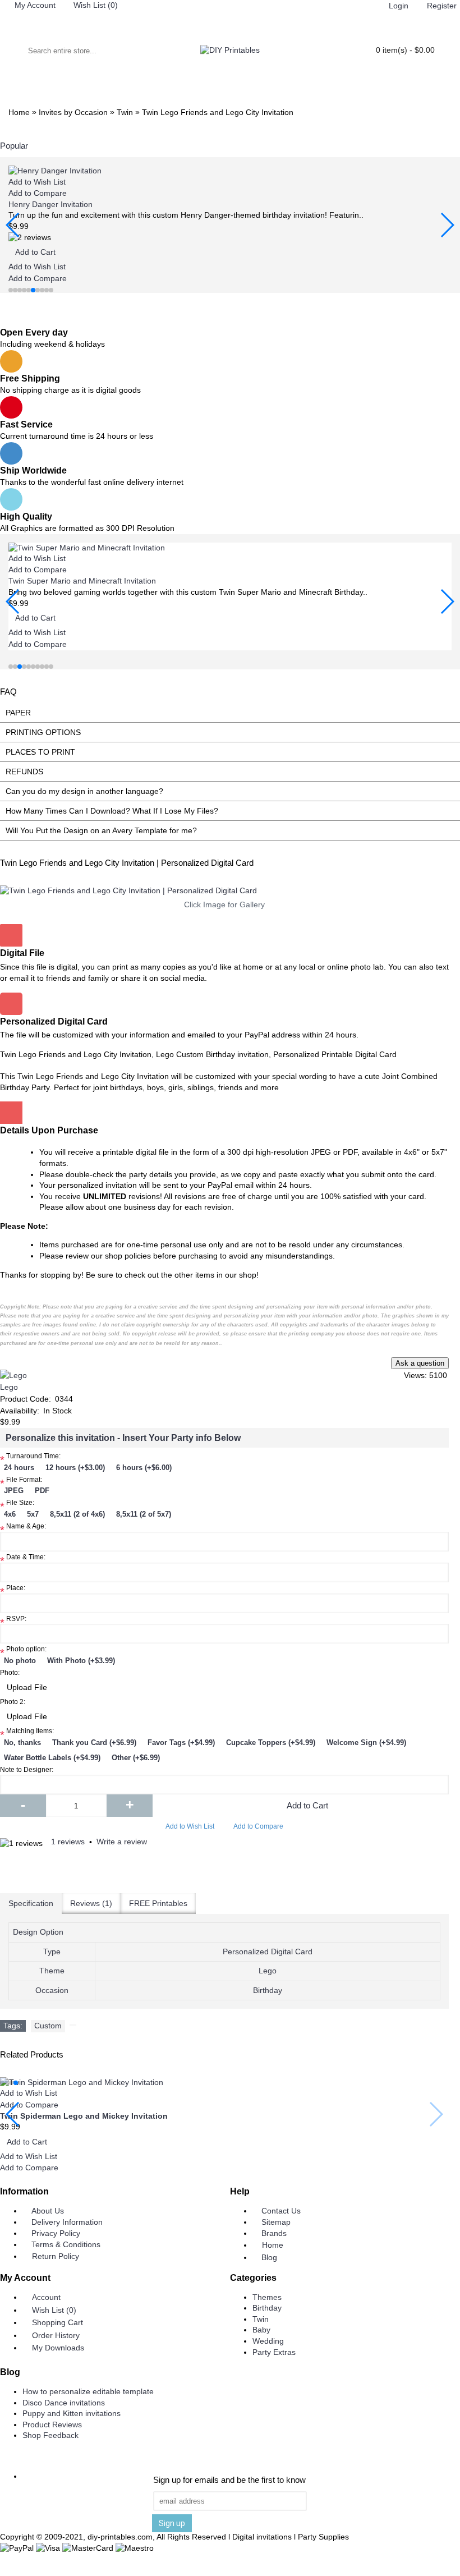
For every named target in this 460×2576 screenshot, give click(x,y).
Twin (261, 2319)
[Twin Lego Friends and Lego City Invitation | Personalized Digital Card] (224, 891)
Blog (269, 2257)
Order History (56, 2335)
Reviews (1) (91, 1903)
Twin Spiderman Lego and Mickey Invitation (84, 2116)
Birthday (267, 2308)
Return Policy (56, 2256)
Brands (274, 2233)
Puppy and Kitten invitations (72, 2413)
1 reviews (68, 1842)
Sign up (172, 2523)
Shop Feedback (50, 2435)
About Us (48, 2211)
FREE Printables (158, 1903)
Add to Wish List (190, 1826)
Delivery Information (67, 2222)
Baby (261, 2330)
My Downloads (58, 2348)
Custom (48, 2026)
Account (46, 2297)
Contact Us (281, 2211)
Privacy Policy (56, 2233)
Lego (9, 1387)
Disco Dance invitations (64, 2403)
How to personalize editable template (88, 2391)
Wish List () (54, 2310)
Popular (14, 146)
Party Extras (274, 2352)
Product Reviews (52, 2425)
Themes (267, 2297)
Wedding (268, 2341)
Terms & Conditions (66, 2244)
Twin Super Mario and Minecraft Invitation (82, 581)
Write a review (122, 1842)
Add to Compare (258, 1826)
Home (273, 2245)
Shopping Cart (58, 2322)
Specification (31, 1903)
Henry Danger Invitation (50, 204)
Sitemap (276, 2222)
